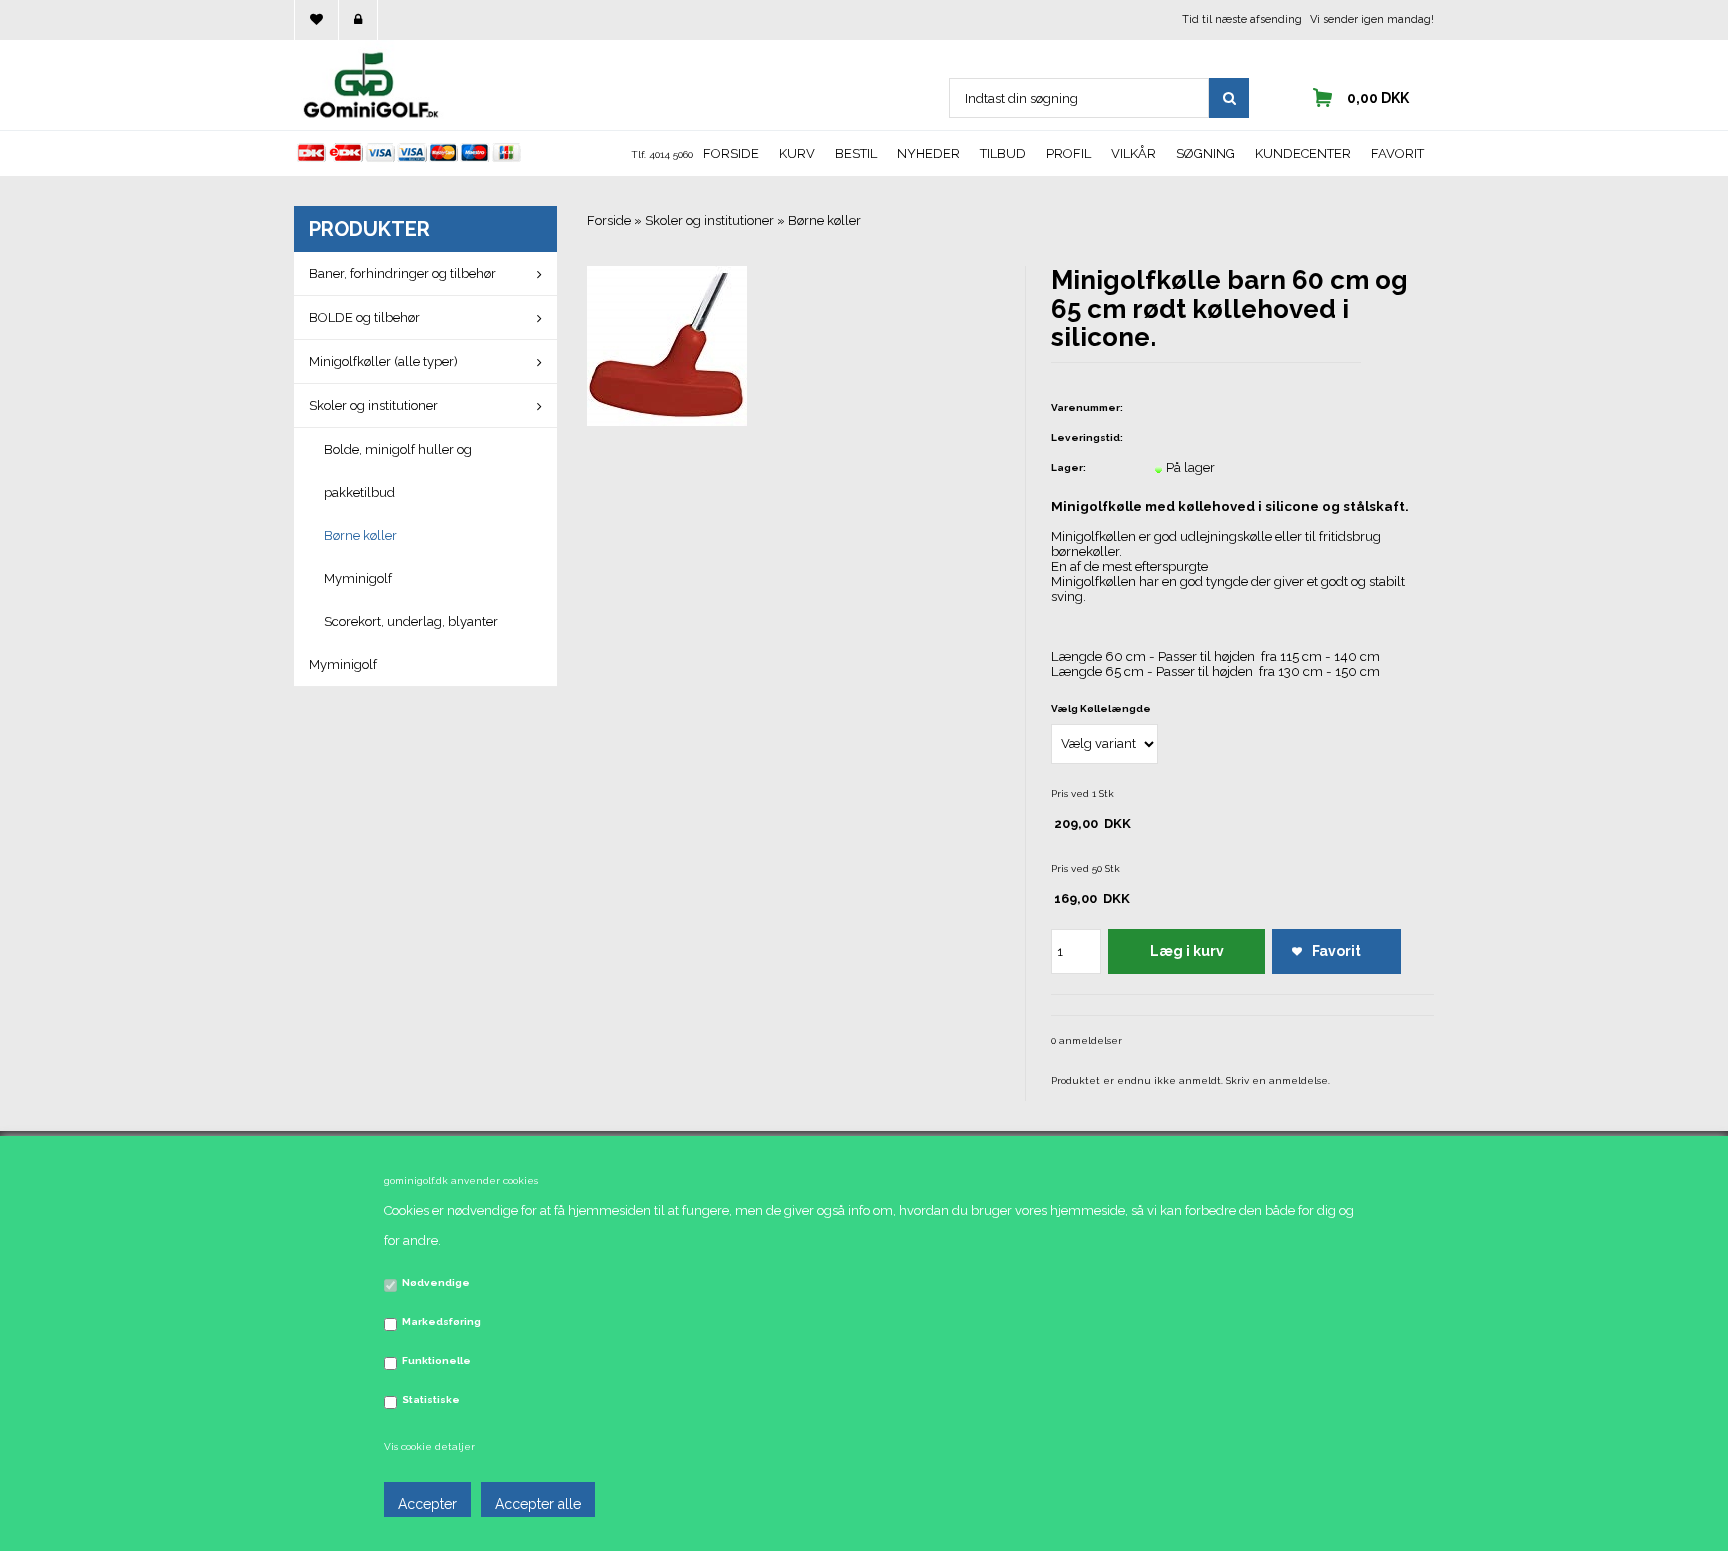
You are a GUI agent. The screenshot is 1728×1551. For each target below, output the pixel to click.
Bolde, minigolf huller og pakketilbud (398, 471)
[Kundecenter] (358, 20)
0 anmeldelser (1086, 1040)
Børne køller (360, 535)
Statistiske (431, 1399)
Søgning (1205, 153)
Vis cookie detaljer (429, 1446)
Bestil (856, 153)
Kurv (797, 153)
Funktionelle (436, 1360)
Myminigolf (358, 578)
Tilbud (1003, 153)
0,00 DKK (1378, 98)
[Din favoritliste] (316, 20)
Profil (1068, 153)
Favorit (1397, 153)
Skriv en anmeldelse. (1278, 1080)
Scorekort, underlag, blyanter (411, 621)
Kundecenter (1303, 153)
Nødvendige (436, 1282)
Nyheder (928, 153)
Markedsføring (441, 1321)
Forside (731, 153)
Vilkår (1133, 153)
